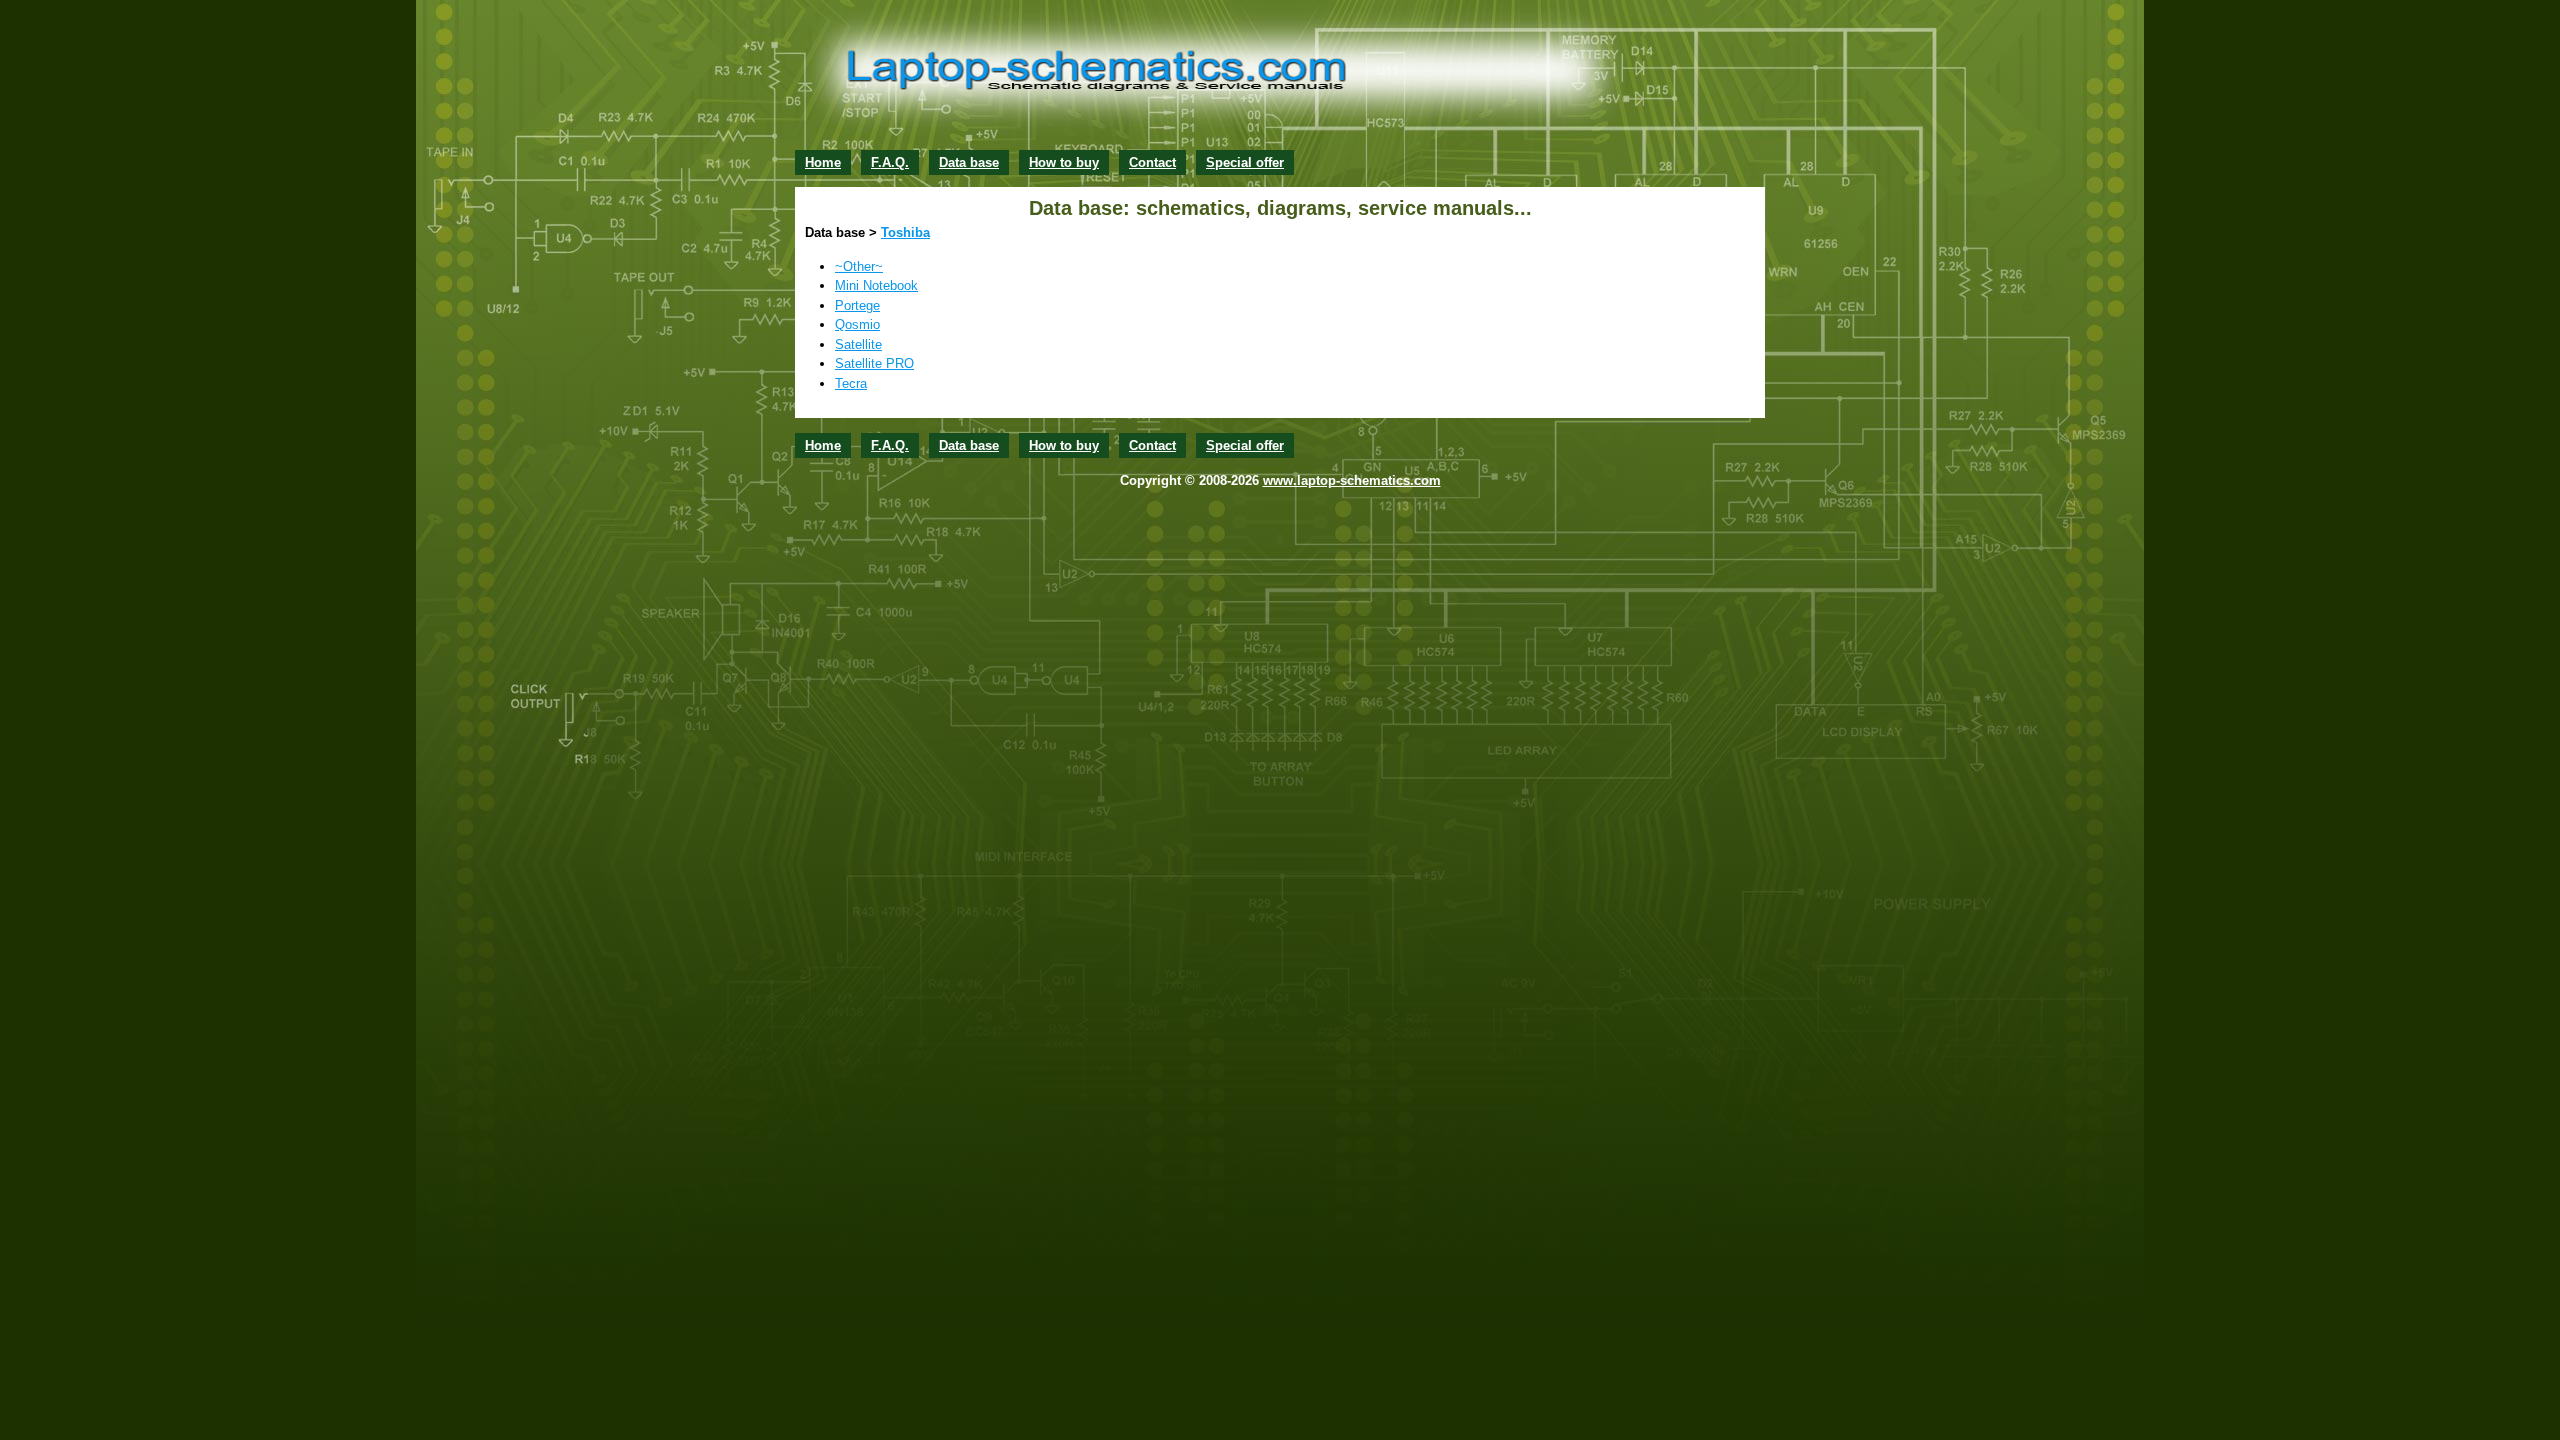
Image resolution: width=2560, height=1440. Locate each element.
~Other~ (859, 266)
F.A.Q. (890, 162)
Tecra (851, 383)
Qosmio (857, 324)
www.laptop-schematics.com (1352, 480)
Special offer (1245, 162)
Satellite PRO (874, 363)
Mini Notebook (876, 285)
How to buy (1064, 162)
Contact (1152, 162)
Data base (969, 162)
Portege (857, 305)
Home (823, 162)
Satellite (858, 344)
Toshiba (905, 232)
